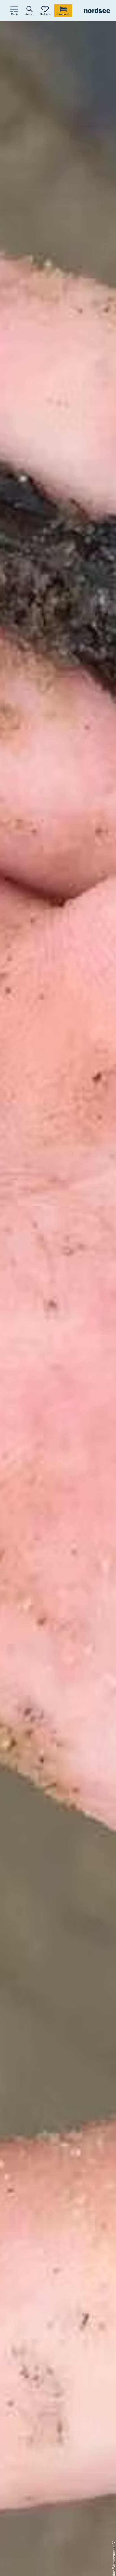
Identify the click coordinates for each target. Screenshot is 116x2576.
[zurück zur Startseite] (97, 11)
